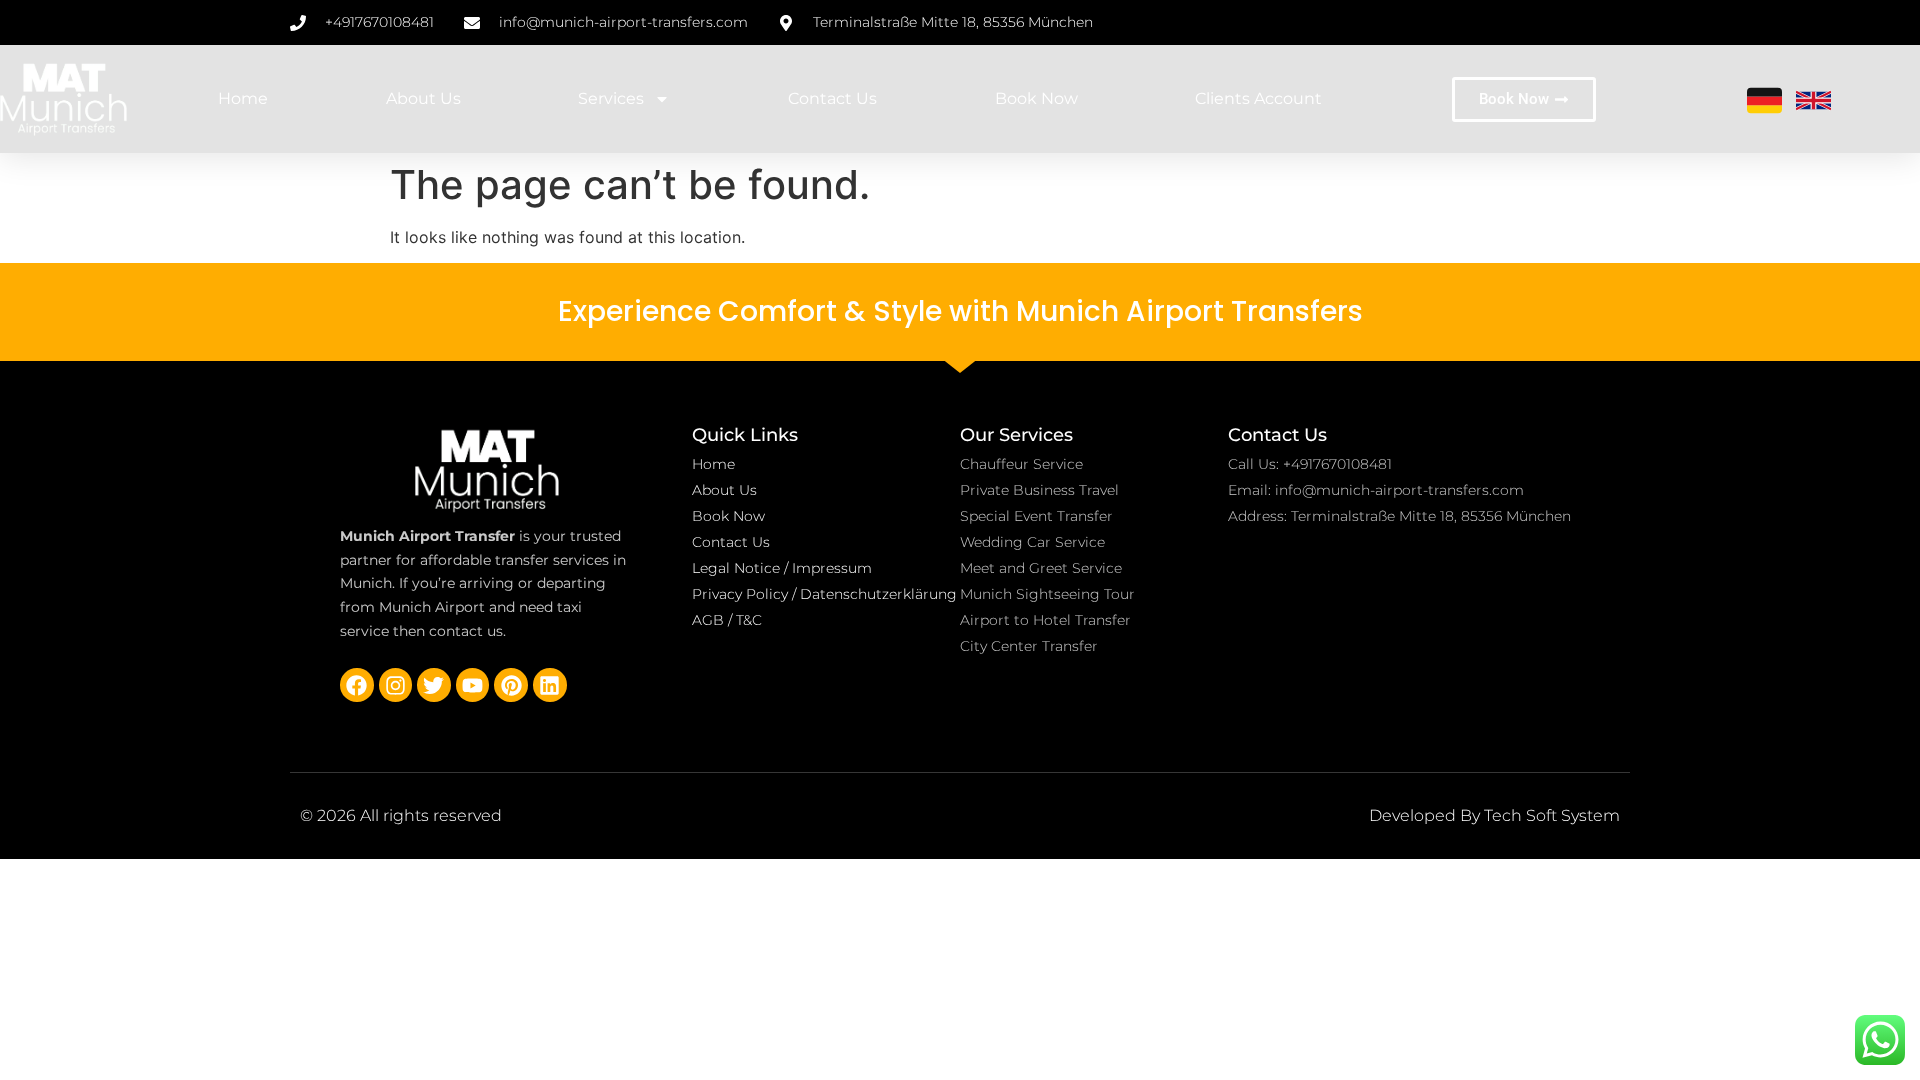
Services (611, 98)
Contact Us (832, 98)
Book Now (1036, 98)
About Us (423, 98)
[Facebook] (357, 685)
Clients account (1258, 98)
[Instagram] (396, 685)
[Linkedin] (550, 685)
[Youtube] (473, 685)
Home (243, 98)
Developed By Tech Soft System (1494, 815)
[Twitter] (434, 685)
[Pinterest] (511, 685)
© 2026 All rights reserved (401, 815)
